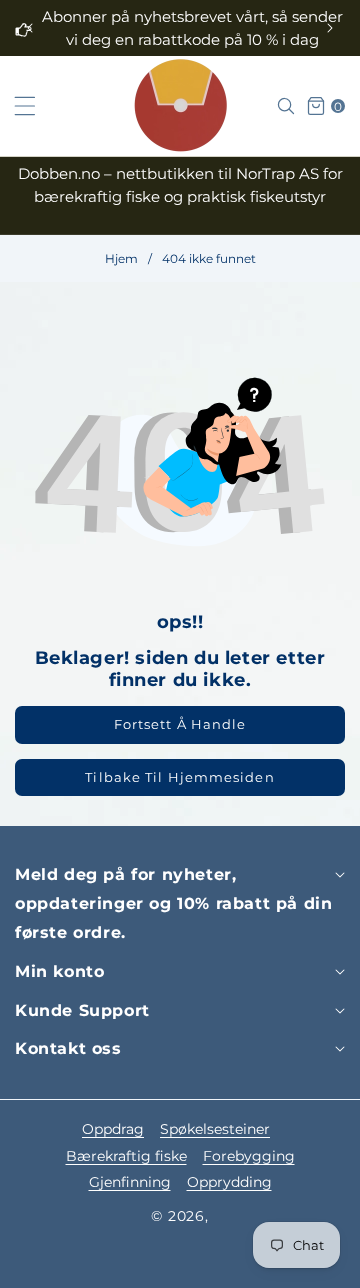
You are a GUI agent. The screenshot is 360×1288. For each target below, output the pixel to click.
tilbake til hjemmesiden (179, 777)
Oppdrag (113, 1129)
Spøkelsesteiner (215, 1129)
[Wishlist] (107, 1265)
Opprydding (229, 1182)
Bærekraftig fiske (126, 1156)
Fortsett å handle (180, 724)
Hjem (121, 258)
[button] (330, 28)
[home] (179, 1265)
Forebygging (249, 1156)
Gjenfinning (130, 1182)
